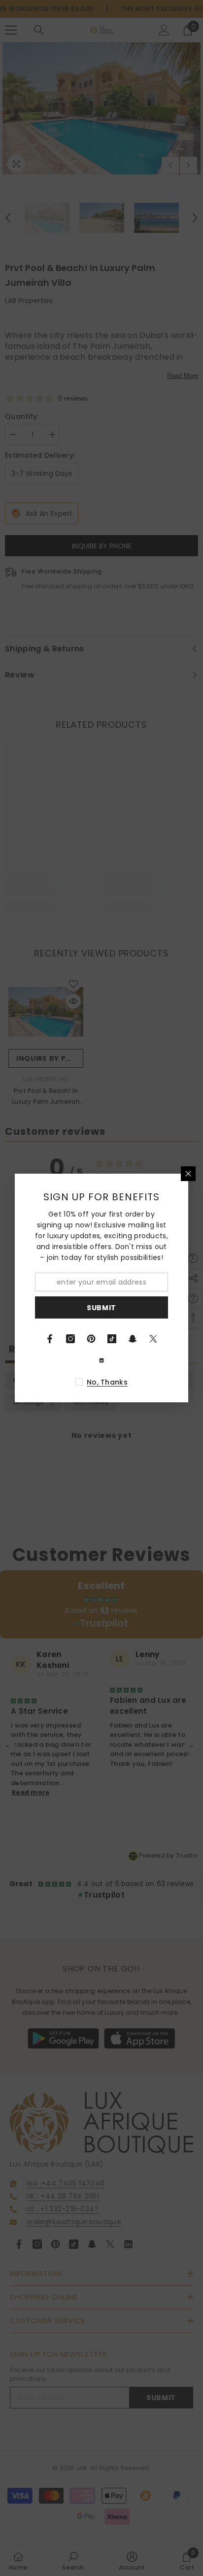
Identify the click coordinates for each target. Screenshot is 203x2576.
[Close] (188, 1174)
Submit (101, 1308)
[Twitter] (153, 1339)
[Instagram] (70, 1339)
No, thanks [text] (107, 1382)
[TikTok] (112, 1339)
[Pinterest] (91, 1339)
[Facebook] (50, 1339)
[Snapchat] (133, 1339)
